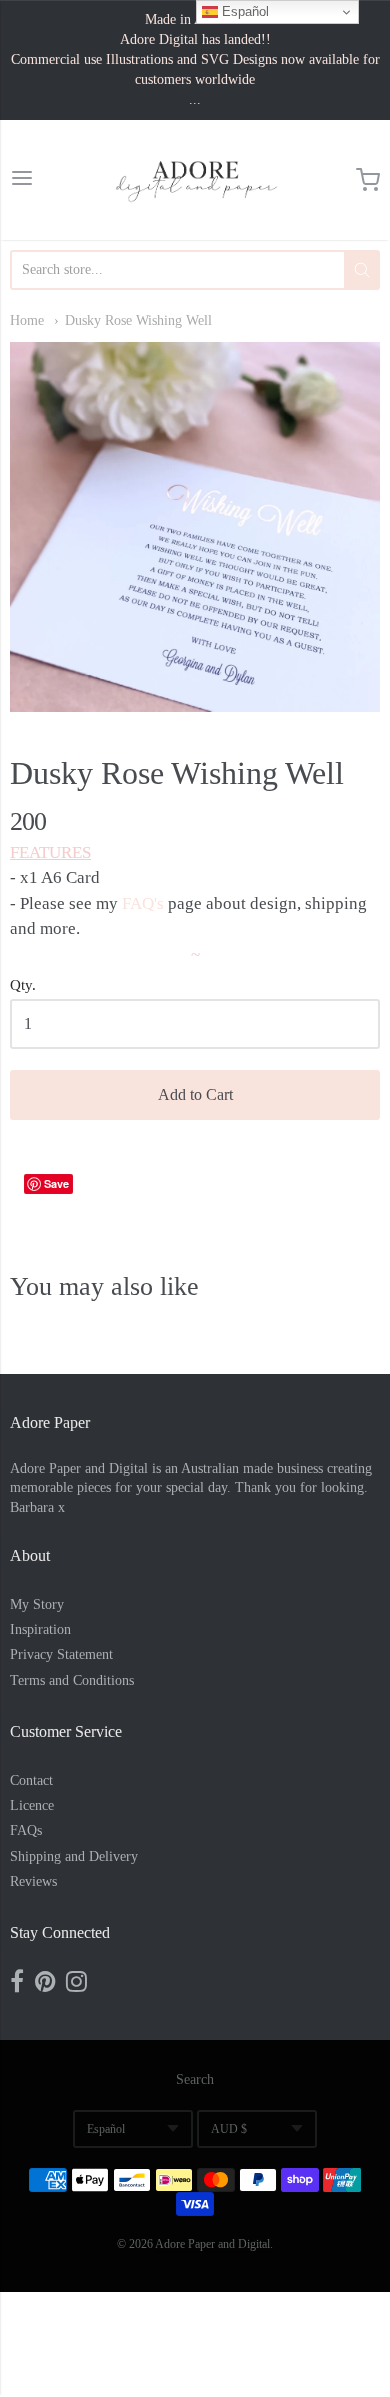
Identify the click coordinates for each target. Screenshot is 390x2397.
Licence (32, 1805)
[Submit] (362, 270)
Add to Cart (195, 1094)
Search (195, 2079)
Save (56, 1183)
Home (27, 320)
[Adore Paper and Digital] (195, 180)
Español (106, 2129)
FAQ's (143, 903)
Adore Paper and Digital (212, 2244)
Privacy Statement (61, 1654)
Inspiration (40, 1629)
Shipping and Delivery (74, 1856)
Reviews (33, 1881)
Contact (31, 1780)
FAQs (26, 1830)
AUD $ (229, 2129)
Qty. (23, 985)
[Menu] (22, 180)
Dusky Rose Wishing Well (138, 320)
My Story (37, 1604)
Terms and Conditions (72, 1680)
